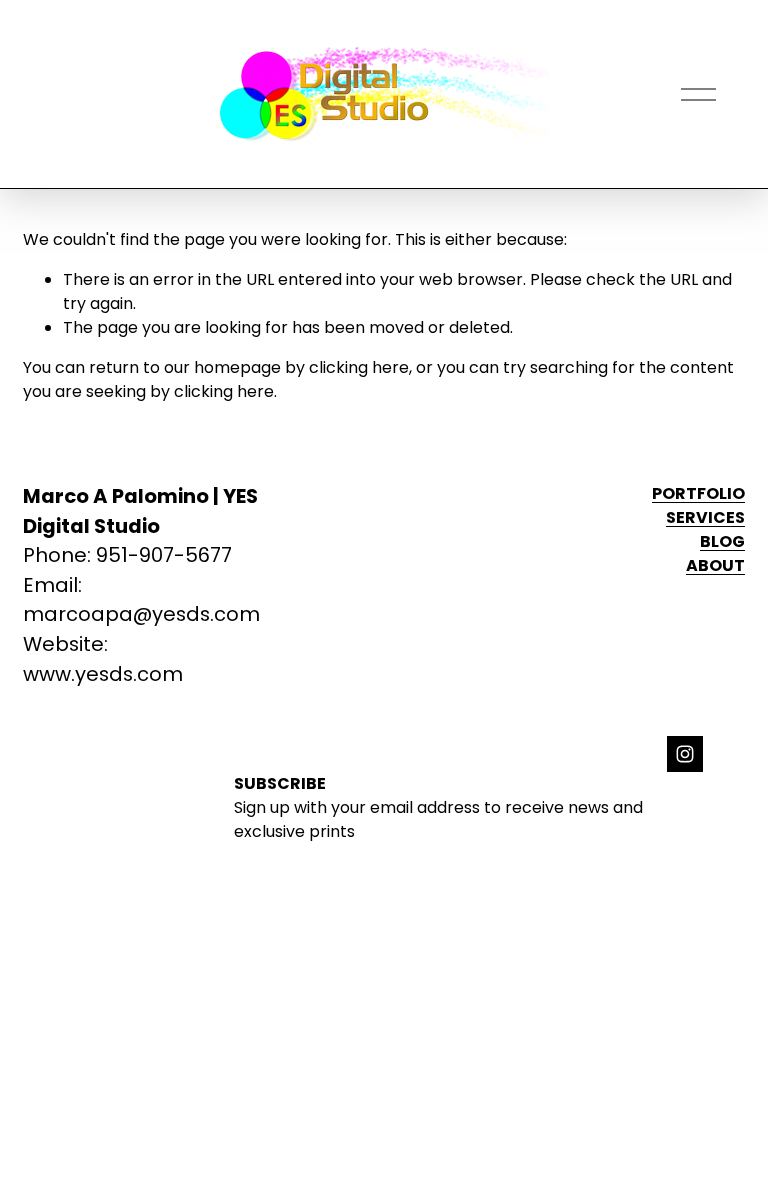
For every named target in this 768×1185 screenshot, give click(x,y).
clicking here (359, 367)
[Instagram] (685, 754)
